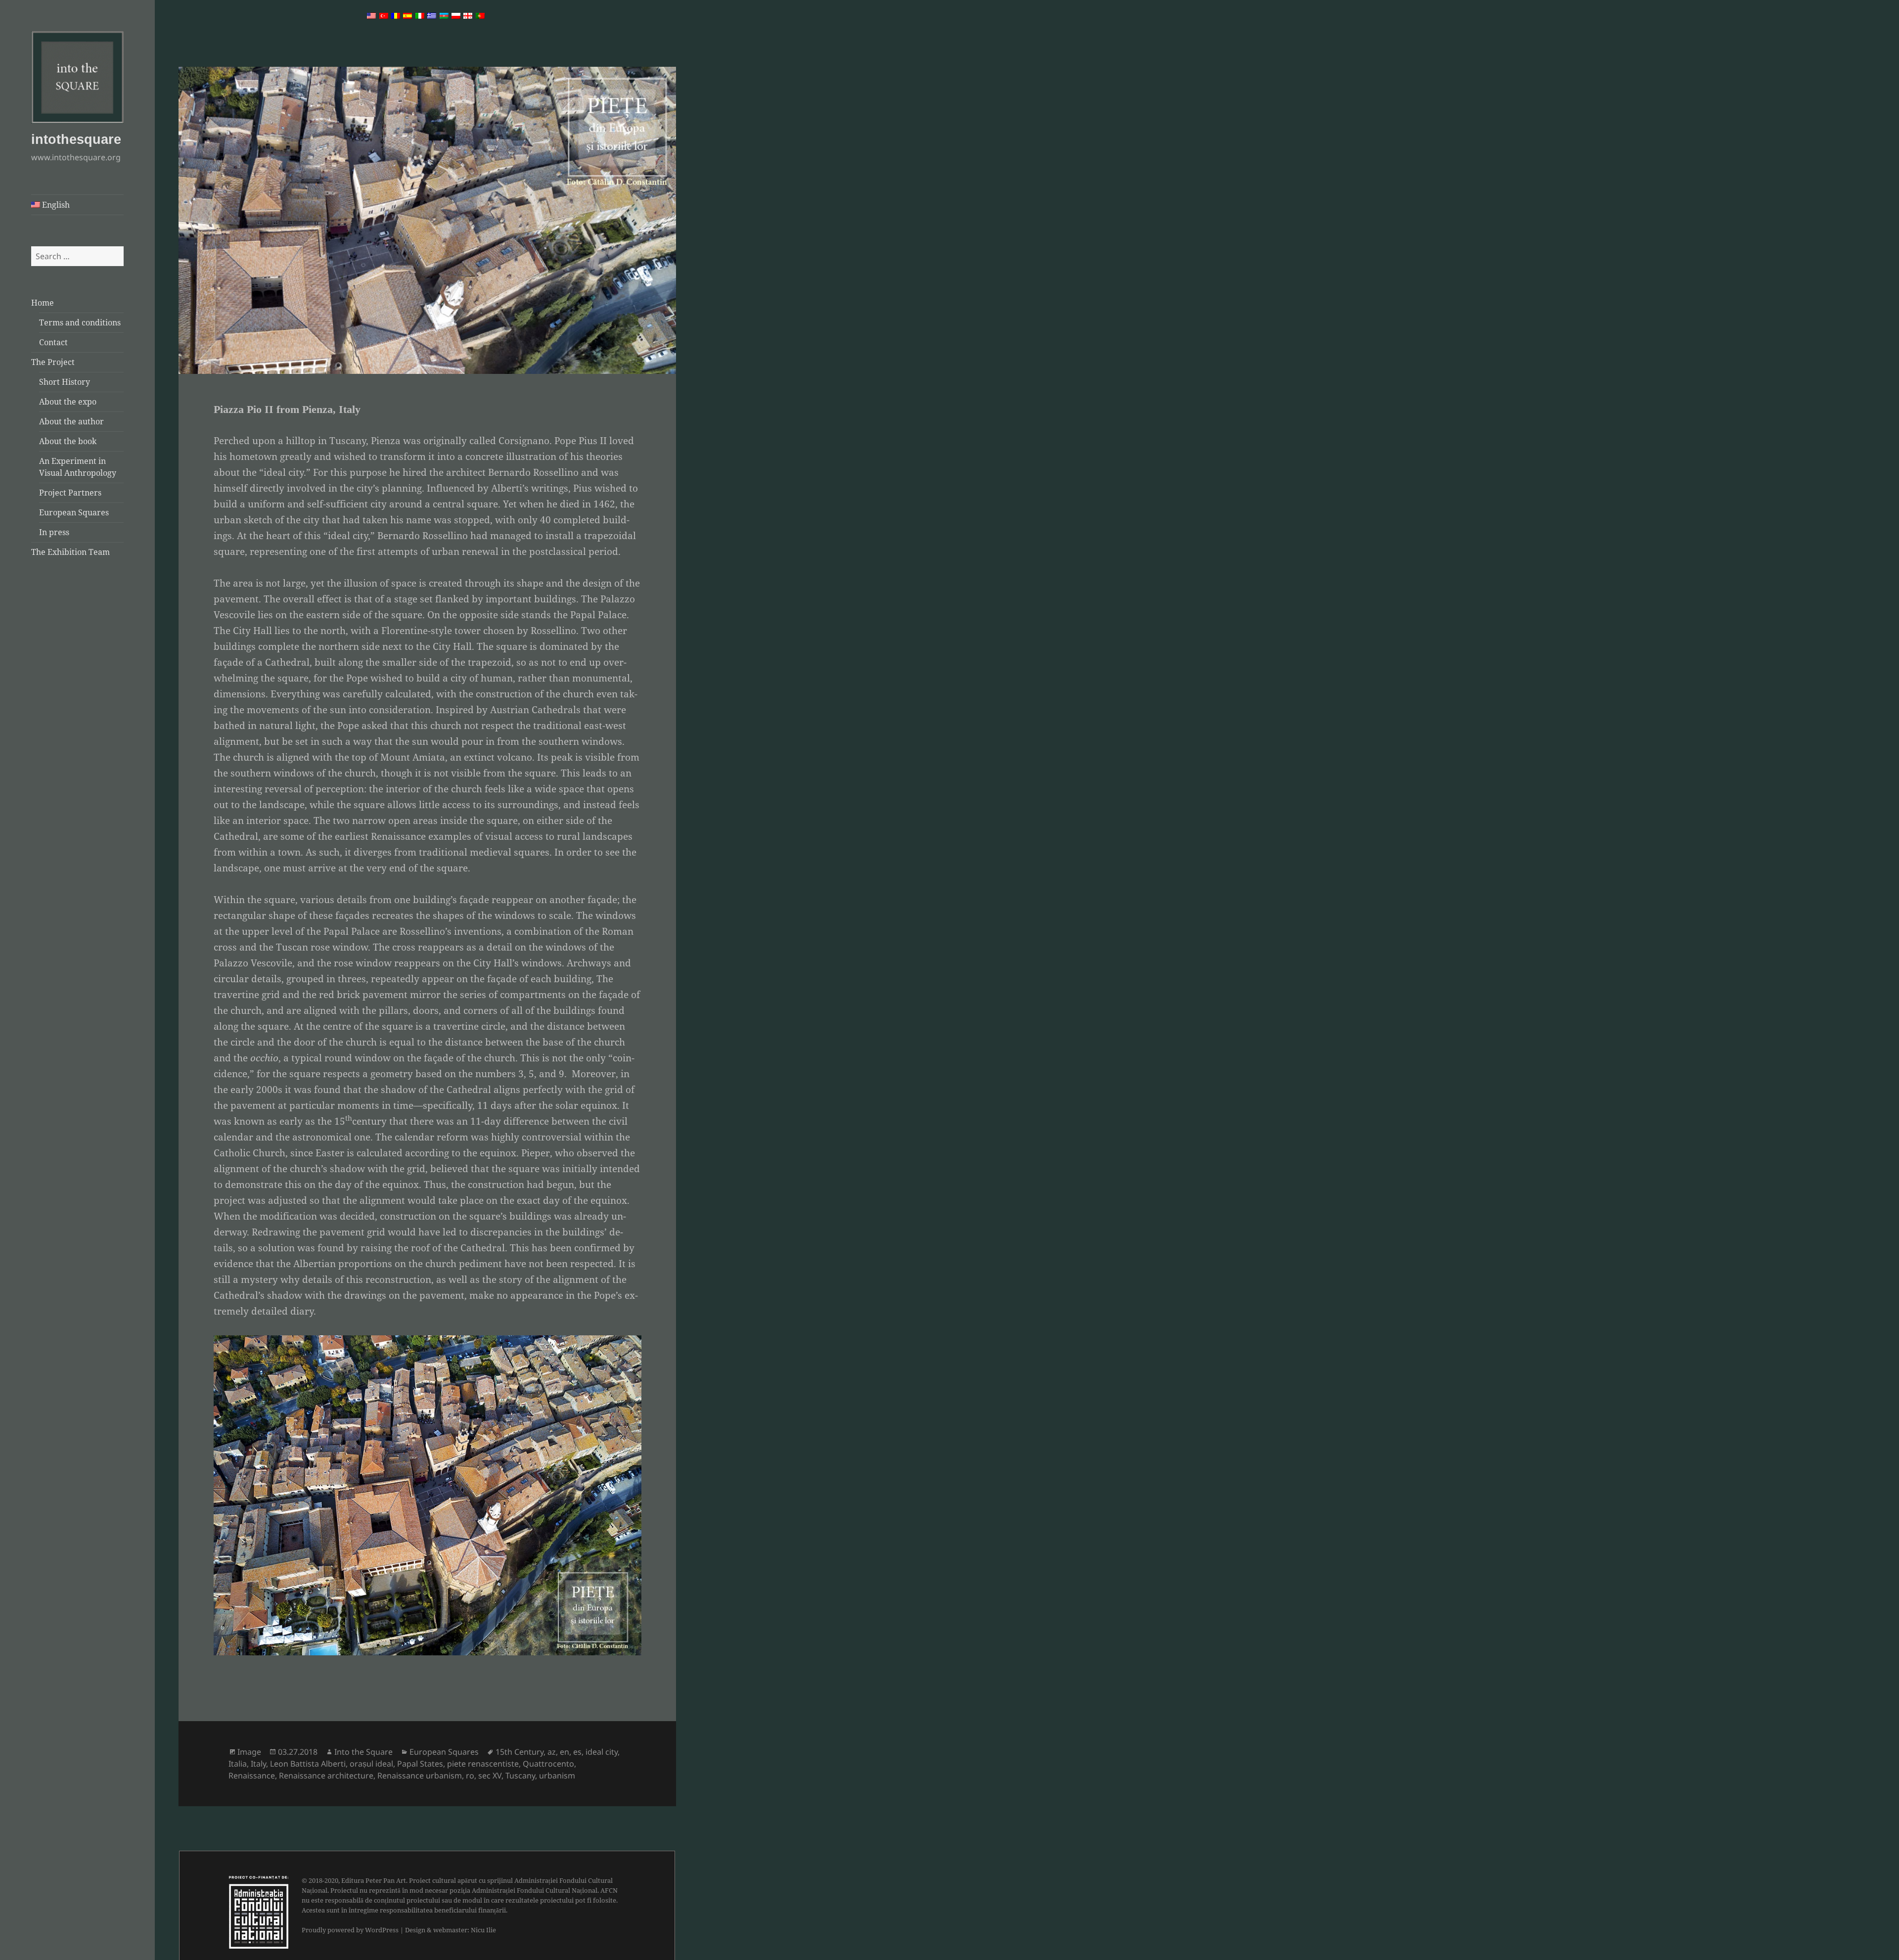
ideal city (602, 1752)
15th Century (520, 1752)
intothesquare (76, 139)
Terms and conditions (80, 322)
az (552, 1752)
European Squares (74, 512)
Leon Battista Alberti (308, 1764)
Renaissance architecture (326, 1776)
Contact (53, 342)
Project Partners (70, 493)
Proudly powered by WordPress (350, 1930)
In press (54, 532)
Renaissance (252, 1776)
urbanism (557, 1776)
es (577, 1752)
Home (43, 303)
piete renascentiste (483, 1764)
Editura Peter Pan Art (374, 1880)
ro (470, 1776)
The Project (53, 362)
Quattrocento (548, 1764)
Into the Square (363, 1752)
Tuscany (520, 1776)
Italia (238, 1764)
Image (249, 1752)
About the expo (68, 402)
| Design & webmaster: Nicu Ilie (448, 1930)
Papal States (420, 1764)
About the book (68, 441)
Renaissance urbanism (420, 1776)
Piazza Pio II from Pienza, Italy (287, 409)
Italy (258, 1764)
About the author (71, 421)
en (565, 1752)
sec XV (490, 1776)
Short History (65, 382)
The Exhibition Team (70, 552)
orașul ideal (371, 1764)
